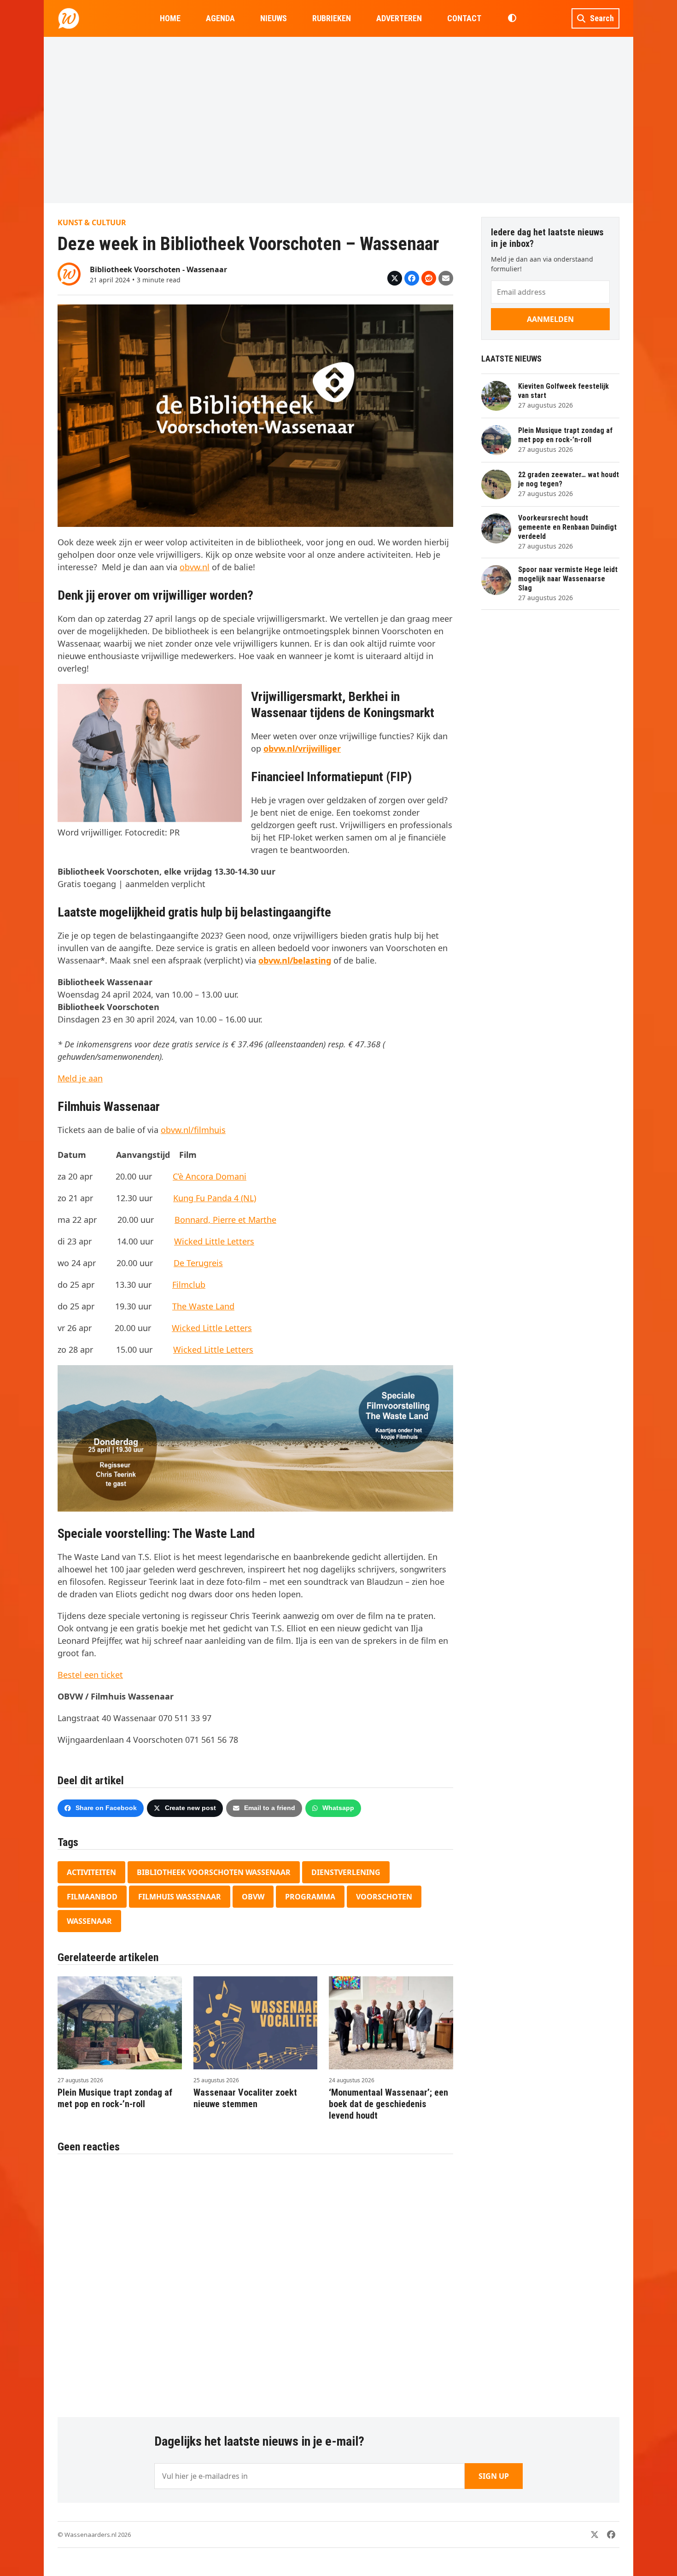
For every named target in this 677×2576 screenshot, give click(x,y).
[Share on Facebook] (412, 278)
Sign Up (494, 2476)
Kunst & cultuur (92, 222)
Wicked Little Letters (214, 1241)
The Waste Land (203, 1306)
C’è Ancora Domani (210, 1176)
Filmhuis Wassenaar (180, 1897)
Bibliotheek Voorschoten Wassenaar (214, 1872)
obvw (190, 567)
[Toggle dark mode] (512, 18)
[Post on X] (395, 278)
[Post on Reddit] (429, 278)
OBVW (253, 1897)
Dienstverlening (346, 1872)
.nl (205, 567)
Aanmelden (550, 319)
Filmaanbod (92, 1897)
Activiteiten (91, 1872)
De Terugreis (198, 1263)
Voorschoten (384, 1897)
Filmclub (189, 1285)
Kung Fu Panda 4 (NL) (215, 1198)
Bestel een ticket (90, 1675)
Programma (310, 1897)
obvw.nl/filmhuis (193, 1130)
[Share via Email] (446, 278)
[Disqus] (255, 2281)
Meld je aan (80, 1078)
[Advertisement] (338, 120)
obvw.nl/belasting (295, 960)
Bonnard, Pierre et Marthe (225, 1220)
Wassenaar (89, 1921)
